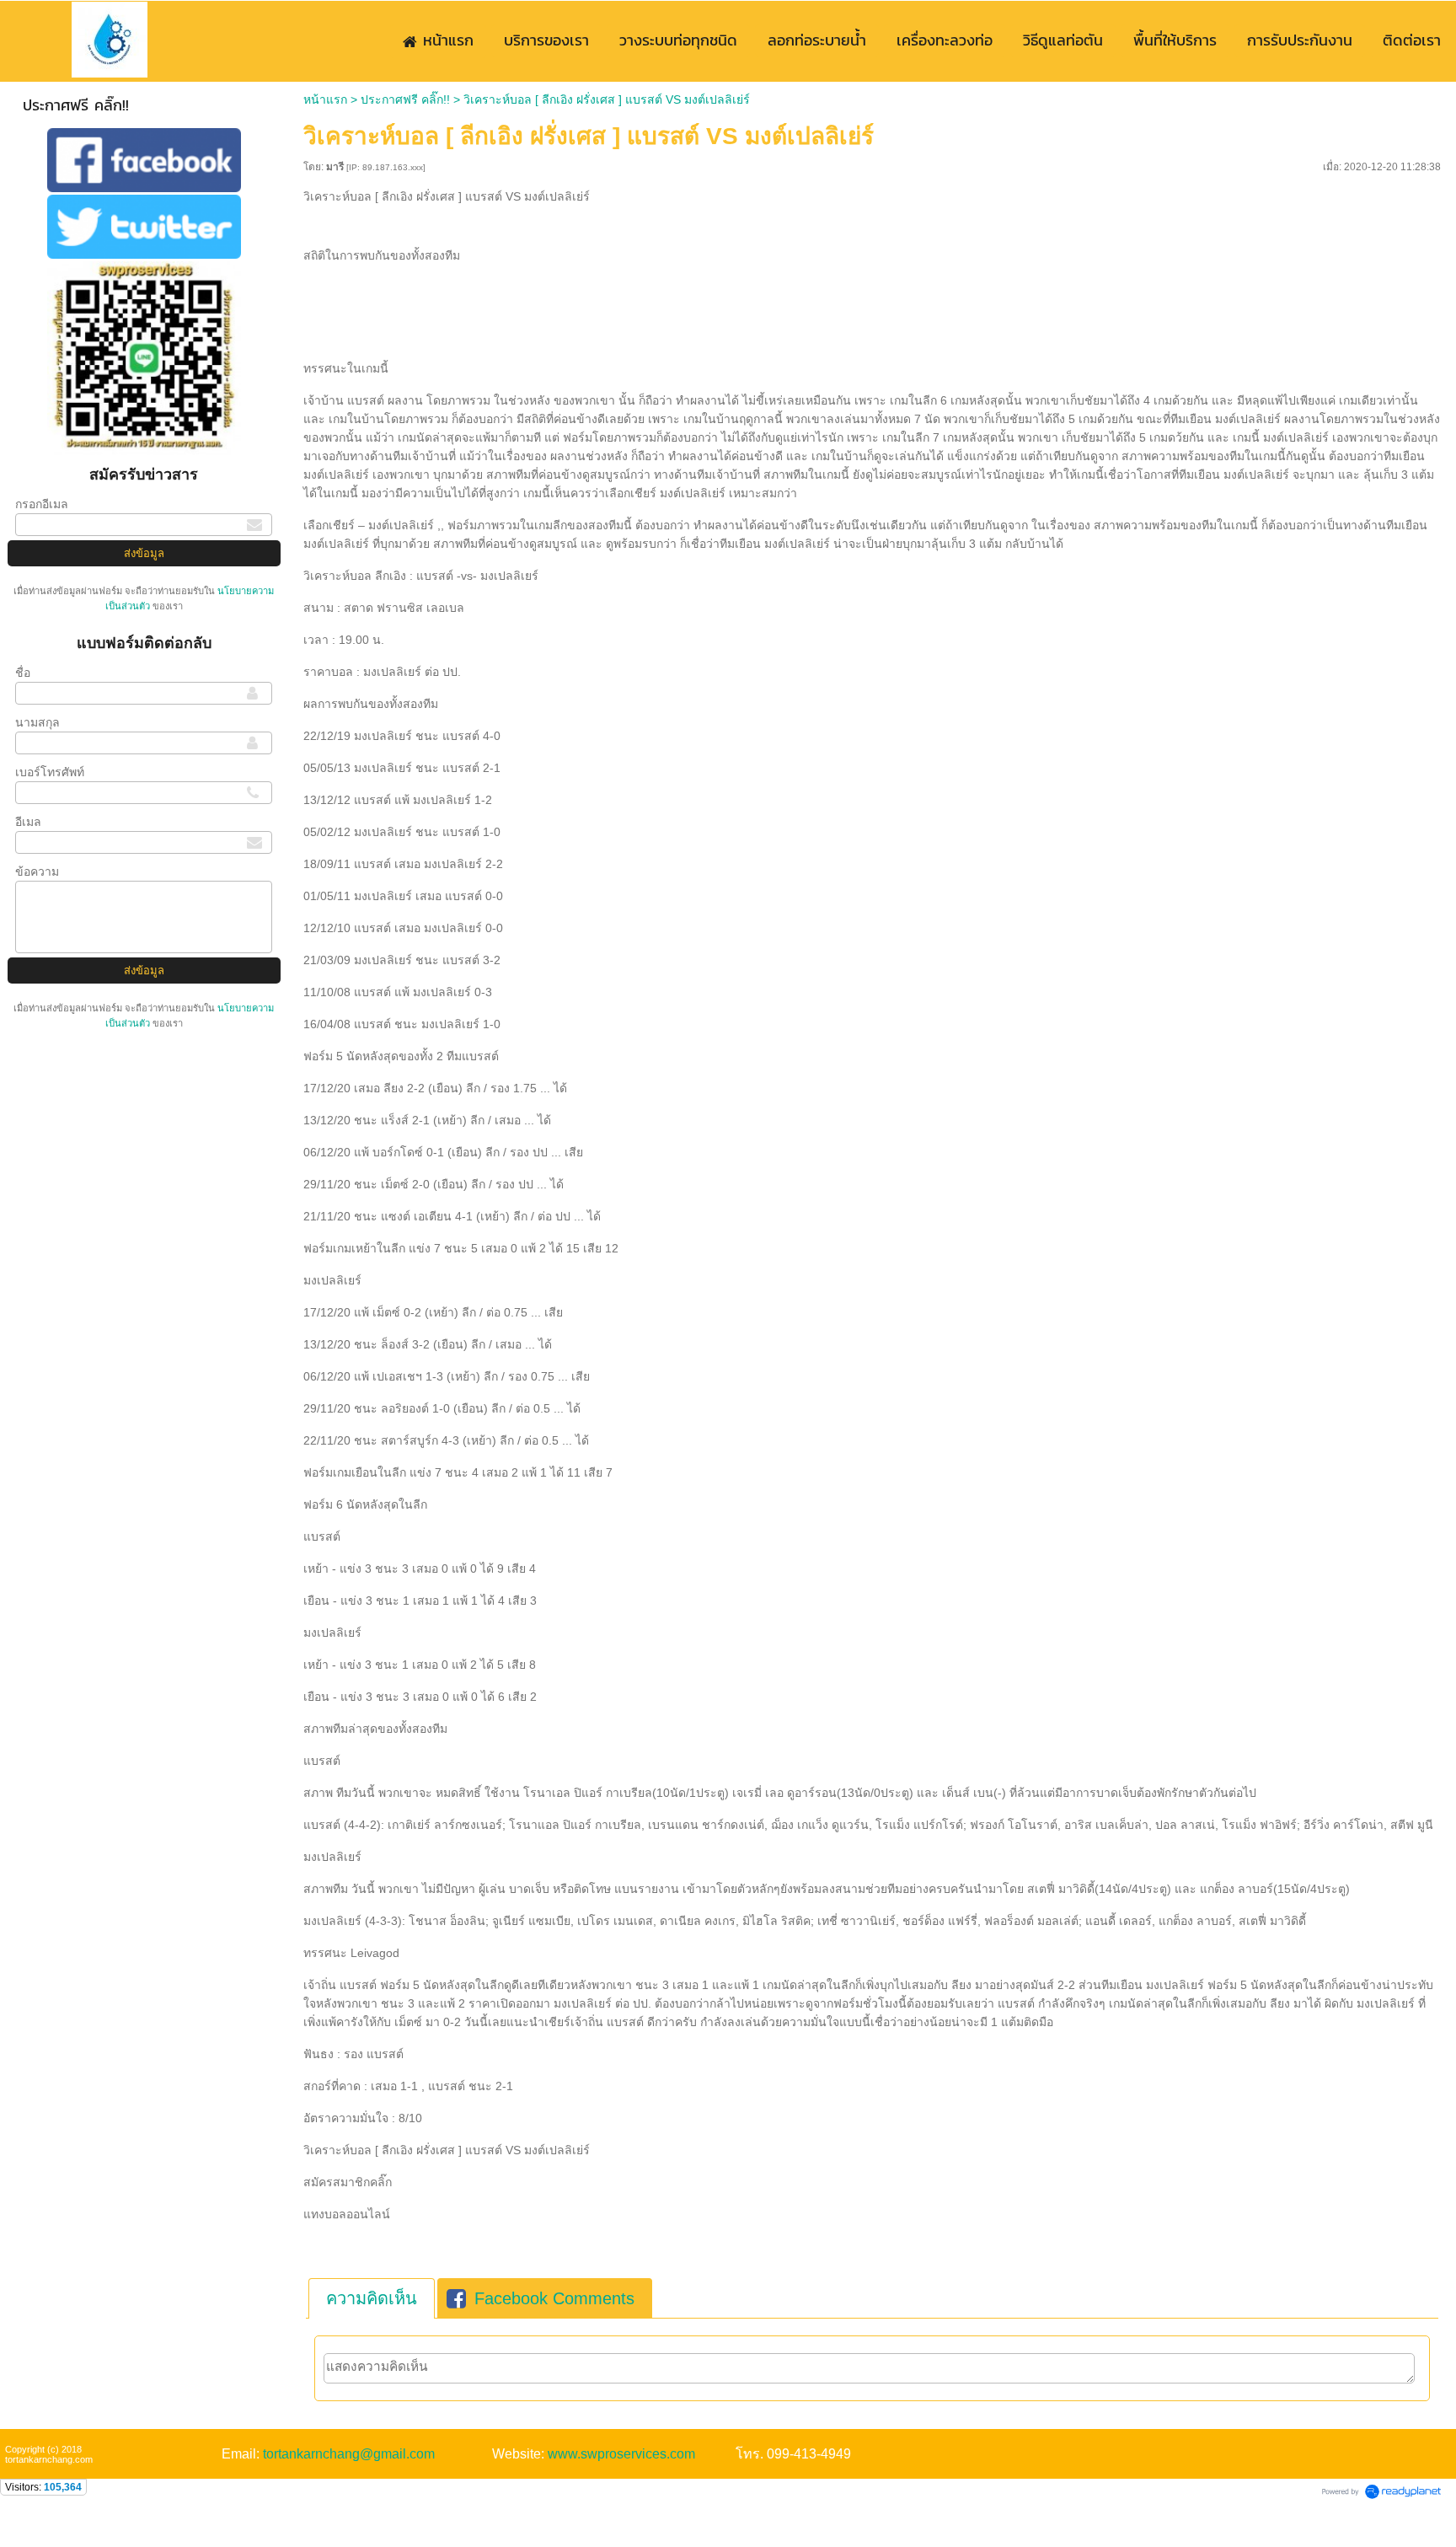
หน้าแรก (325, 99)
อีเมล (28, 822)
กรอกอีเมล (42, 504)
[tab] (372, 2298)
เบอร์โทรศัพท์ (50, 772)
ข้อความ (37, 871)
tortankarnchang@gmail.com (349, 2454)
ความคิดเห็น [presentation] (372, 2298)
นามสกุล (37, 722)
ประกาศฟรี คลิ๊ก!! (405, 99)
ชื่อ (23, 673)
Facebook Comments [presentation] (554, 2298)
